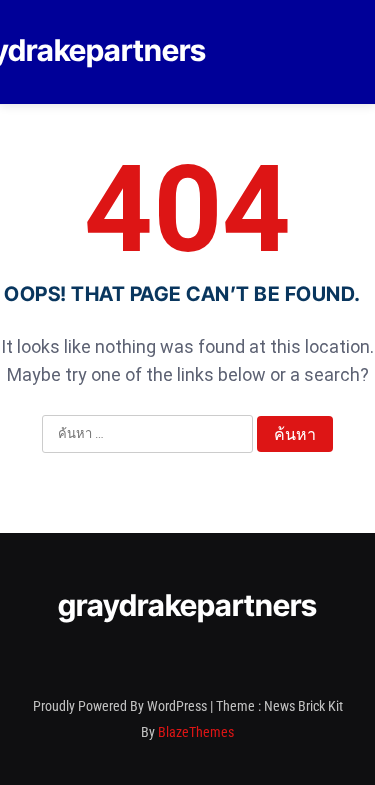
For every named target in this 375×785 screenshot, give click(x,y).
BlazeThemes (196, 732)
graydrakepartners (187, 605)
